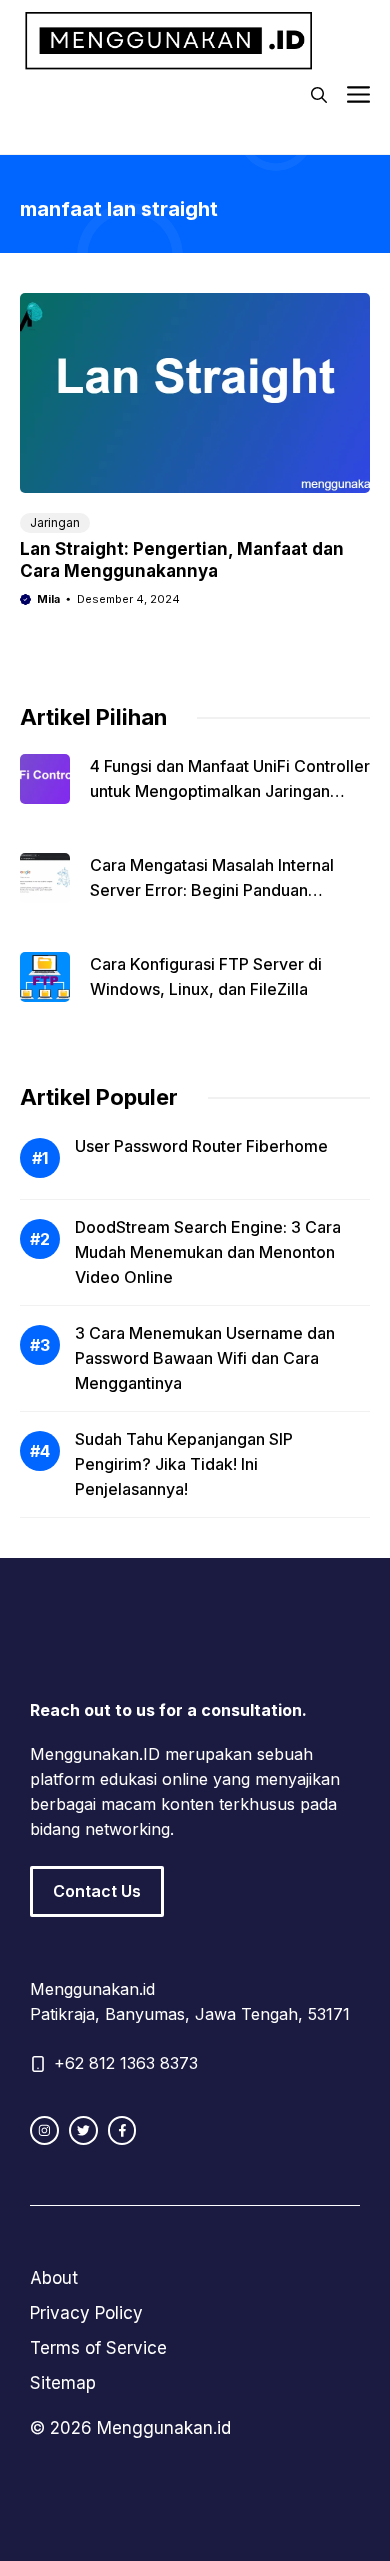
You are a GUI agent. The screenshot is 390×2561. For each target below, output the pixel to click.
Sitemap (63, 2383)
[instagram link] (44, 2130)
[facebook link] (122, 2130)
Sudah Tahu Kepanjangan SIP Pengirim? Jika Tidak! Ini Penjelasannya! (184, 1464)
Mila (48, 599)
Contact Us (97, 1891)
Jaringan (55, 522)
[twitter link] (83, 2130)
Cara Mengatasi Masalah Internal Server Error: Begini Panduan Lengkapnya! (212, 890)
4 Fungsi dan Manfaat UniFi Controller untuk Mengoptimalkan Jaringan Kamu (230, 791)
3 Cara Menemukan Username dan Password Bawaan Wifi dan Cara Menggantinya (205, 1358)
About (54, 2278)
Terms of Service (98, 2348)
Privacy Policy (86, 2313)
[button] (319, 95)
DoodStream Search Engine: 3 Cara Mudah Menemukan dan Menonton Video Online (208, 1252)
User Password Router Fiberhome (201, 1146)
